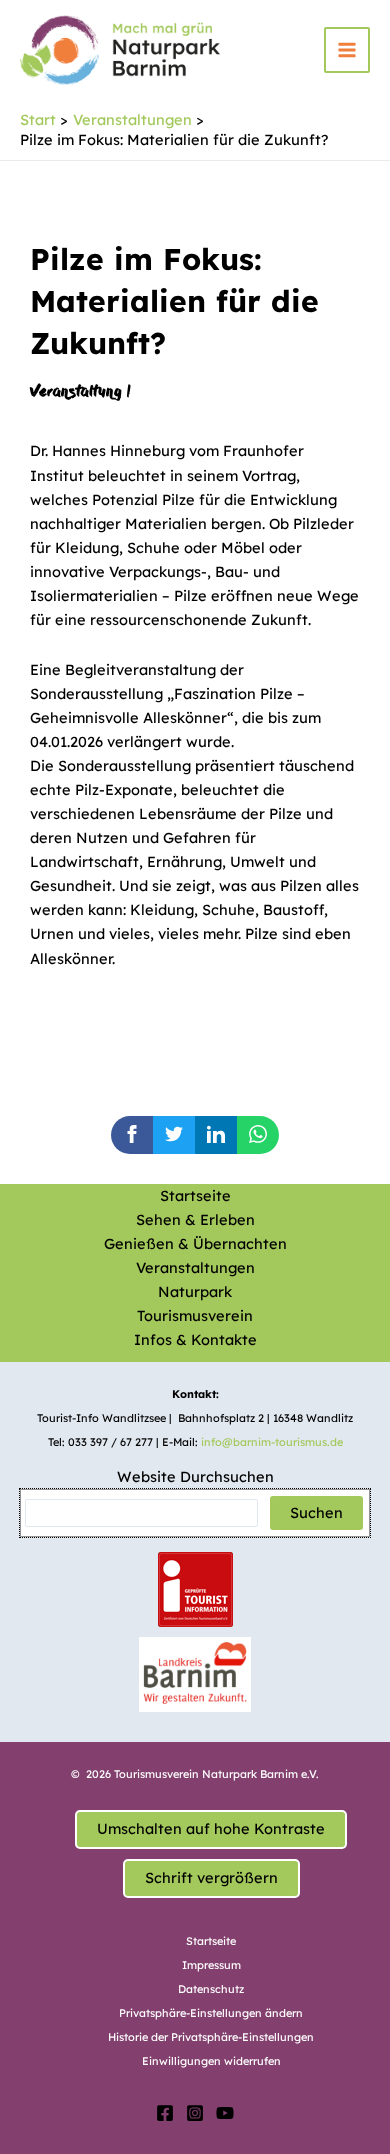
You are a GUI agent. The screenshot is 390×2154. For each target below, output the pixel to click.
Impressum (211, 1965)
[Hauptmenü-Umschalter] (347, 50)
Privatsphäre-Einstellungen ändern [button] (211, 2013)
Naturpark (195, 1291)
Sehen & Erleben (195, 1219)
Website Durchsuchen (195, 1476)
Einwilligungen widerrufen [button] (211, 2061)
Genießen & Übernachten (195, 1243)
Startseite (195, 1195)
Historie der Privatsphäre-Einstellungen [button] (211, 2037)
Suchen (316, 1512)
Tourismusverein (195, 1315)
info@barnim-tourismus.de (272, 1442)
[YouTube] (225, 2113)
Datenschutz (211, 1989)
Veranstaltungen (195, 1267)
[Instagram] (195, 2113)
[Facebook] (165, 2113)
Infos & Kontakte (195, 1339)
